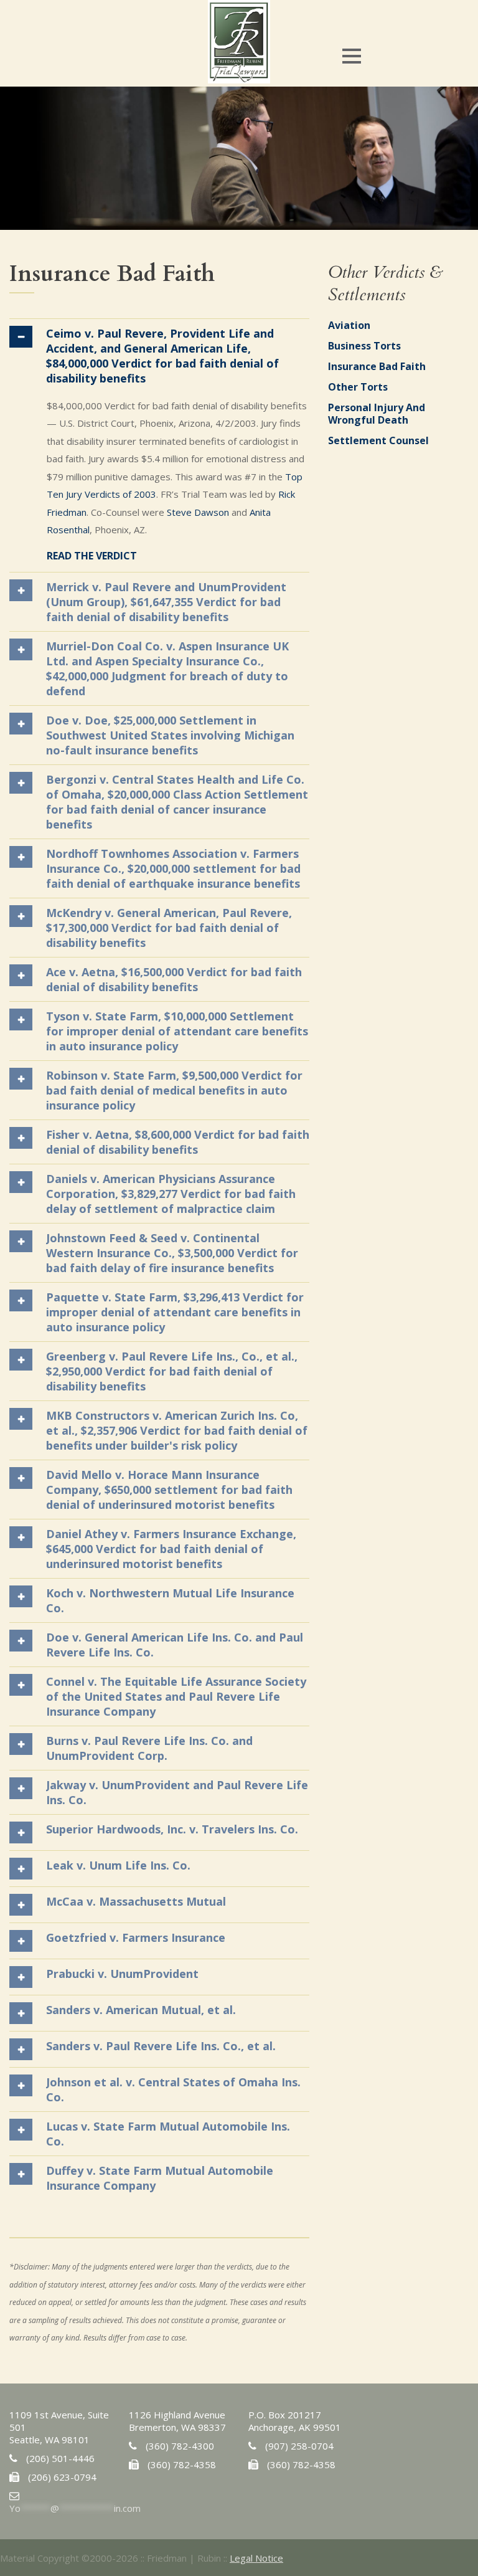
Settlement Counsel (378, 440)
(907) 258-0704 (299, 2446)
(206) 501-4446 (60, 2458)
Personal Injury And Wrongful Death (377, 414)
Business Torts (364, 346)
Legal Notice (256, 2558)
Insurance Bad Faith (377, 366)
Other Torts (358, 387)
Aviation (349, 325)
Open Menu (351, 56)
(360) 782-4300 (180, 2446)
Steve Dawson (198, 512)
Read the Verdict (92, 556)
